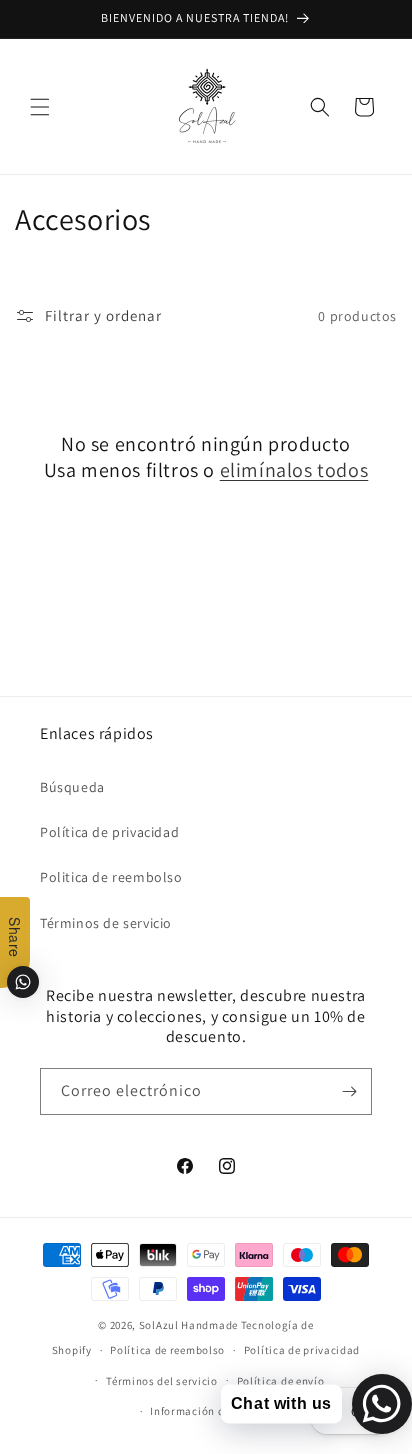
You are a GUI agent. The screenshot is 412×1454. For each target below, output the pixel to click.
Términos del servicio (162, 1381)
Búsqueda (72, 787)
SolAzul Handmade (188, 1325)
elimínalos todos (294, 470)
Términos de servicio (106, 923)
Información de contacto (215, 1411)
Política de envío (281, 1381)
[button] (40, 107)
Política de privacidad (109, 832)
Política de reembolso (167, 1350)
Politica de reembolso (111, 877)
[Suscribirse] (349, 1091)
